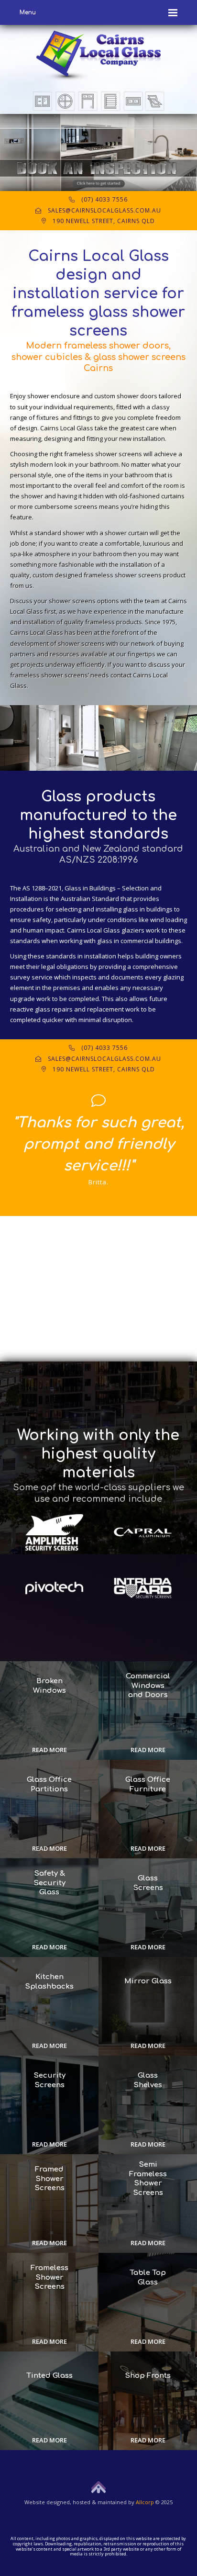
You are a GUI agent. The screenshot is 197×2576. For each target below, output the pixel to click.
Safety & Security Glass (49, 1883)
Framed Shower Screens (49, 2179)
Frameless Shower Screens (49, 2277)
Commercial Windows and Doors (148, 1686)
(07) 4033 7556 (101, 199)
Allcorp (145, 2502)
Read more (49, 1750)
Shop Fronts (148, 2376)
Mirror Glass (148, 1981)
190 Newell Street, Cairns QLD (101, 221)
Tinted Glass (49, 2376)
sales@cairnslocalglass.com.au (101, 210)
